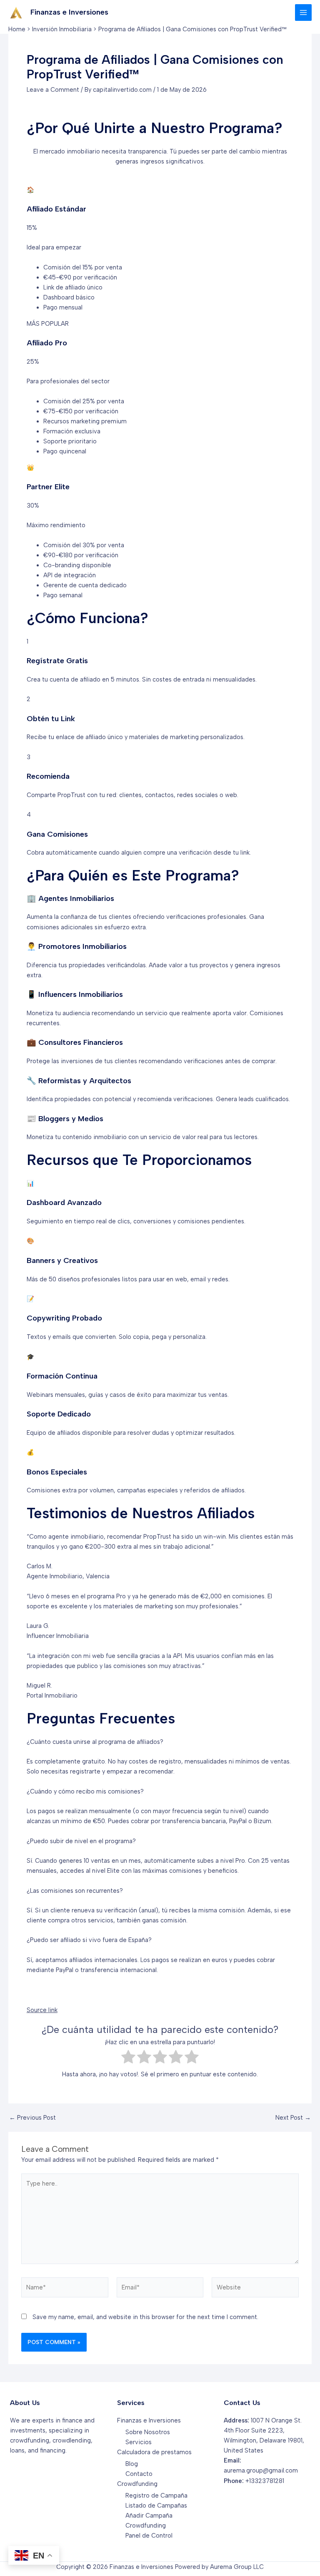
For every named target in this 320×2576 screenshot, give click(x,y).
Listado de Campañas (156, 2506)
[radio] (128, 2058)
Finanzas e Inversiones (69, 12)
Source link (42, 2010)
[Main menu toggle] (303, 13)
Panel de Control (149, 2536)
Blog (132, 2464)
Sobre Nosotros (148, 2432)
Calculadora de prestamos (154, 2452)
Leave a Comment (53, 90)
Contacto (139, 2474)
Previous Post (32, 2118)
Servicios (139, 2442)
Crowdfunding (137, 2484)
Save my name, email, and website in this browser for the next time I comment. (145, 2317)
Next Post (293, 2118)
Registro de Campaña (156, 2495)
